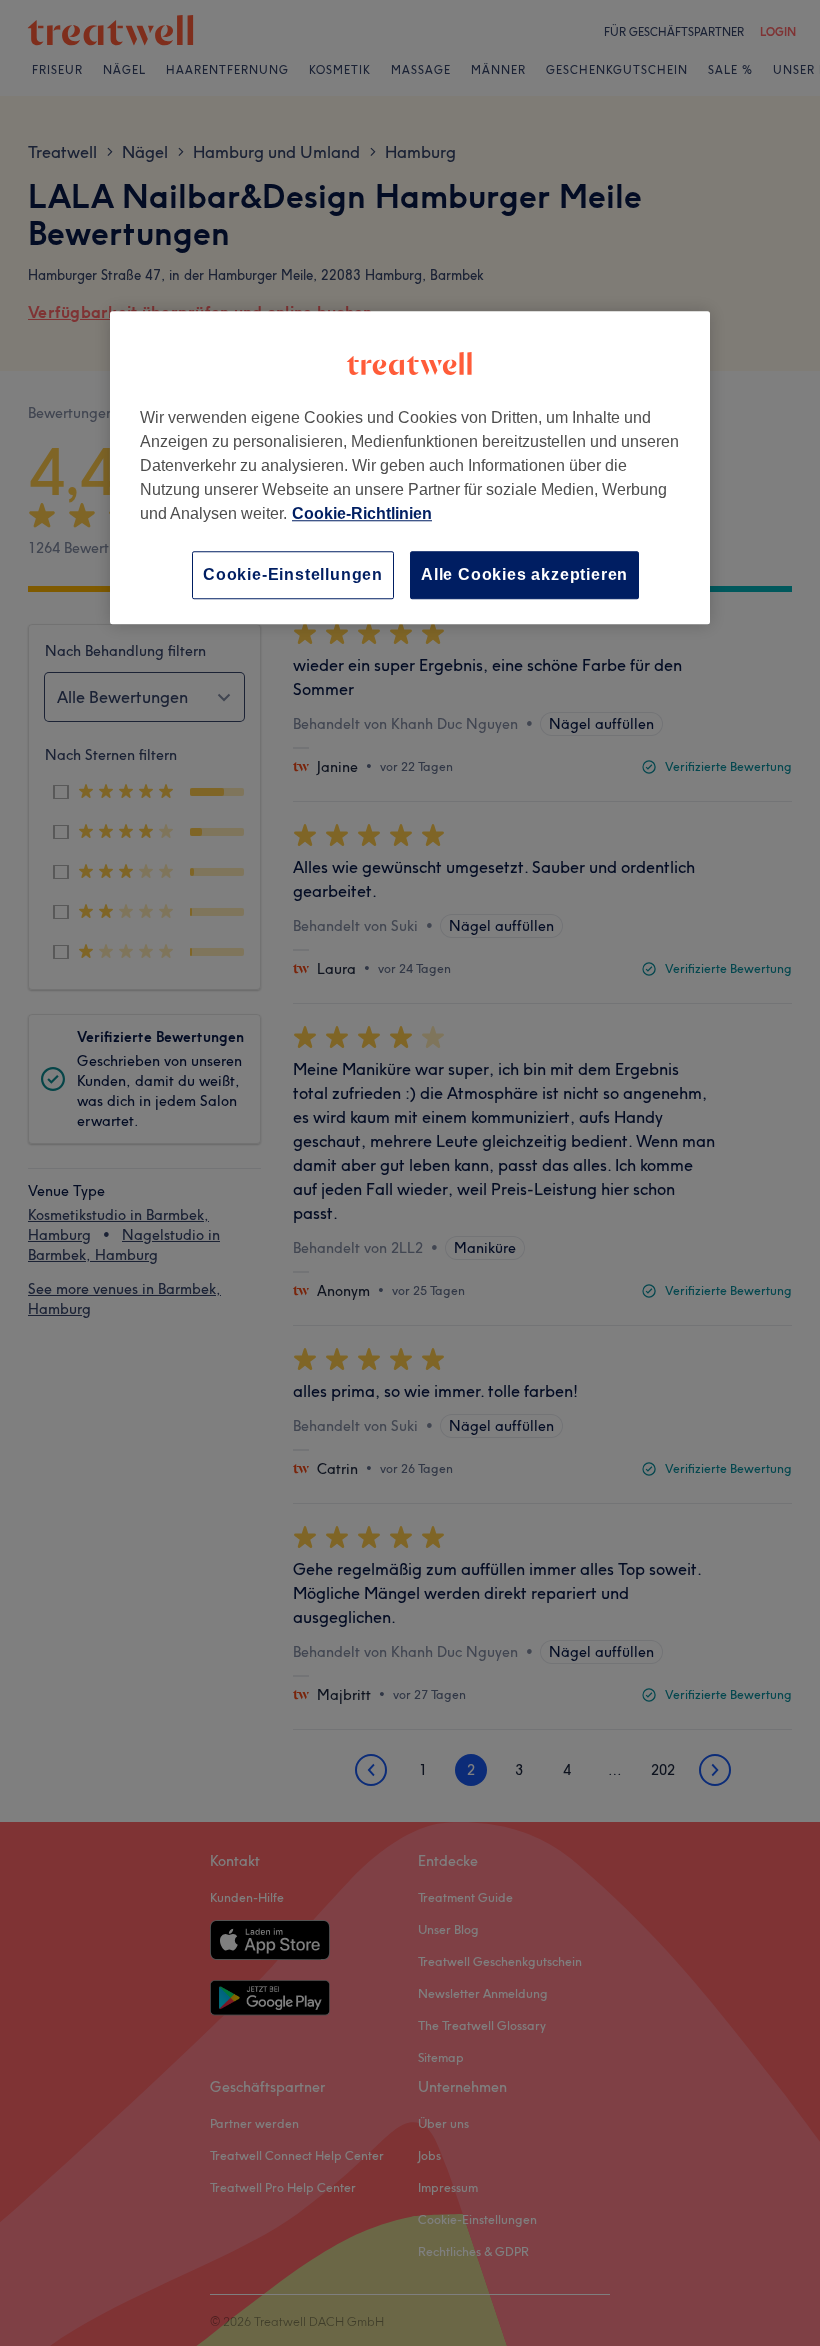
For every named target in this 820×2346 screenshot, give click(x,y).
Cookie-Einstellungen (293, 574)
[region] (410, 467)
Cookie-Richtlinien (362, 513)
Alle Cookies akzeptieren (524, 574)
